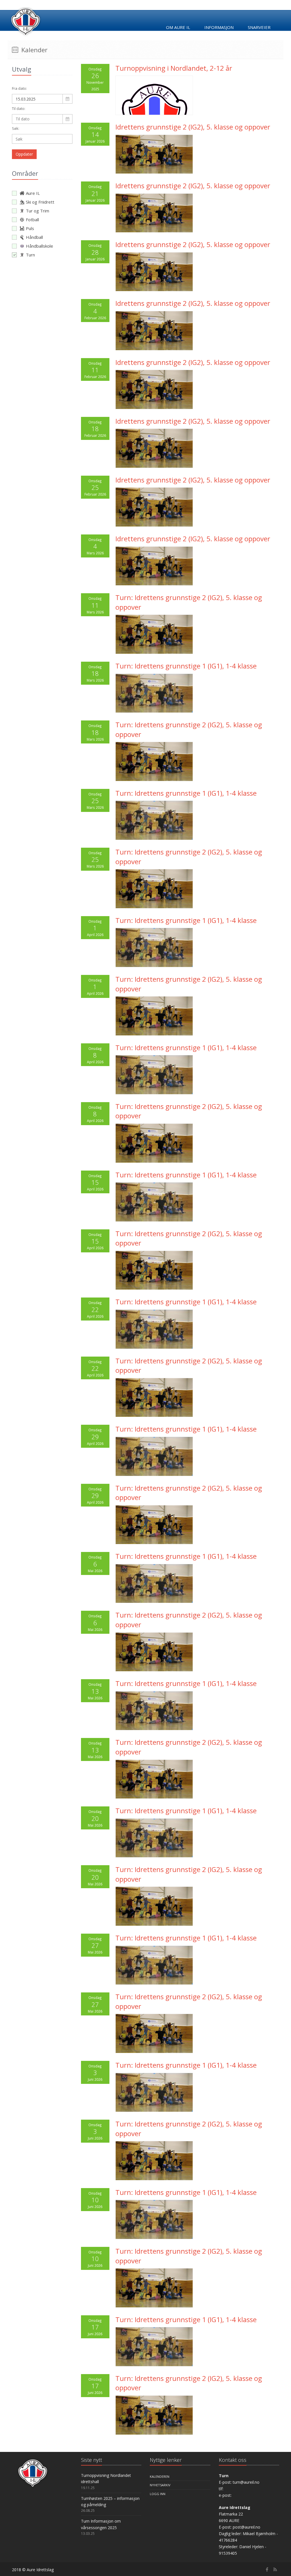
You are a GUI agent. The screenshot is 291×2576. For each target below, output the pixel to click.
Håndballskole (40, 246)
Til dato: (19, 108)
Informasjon (219, 27)
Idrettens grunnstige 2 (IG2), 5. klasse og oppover (193, 127)
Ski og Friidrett (40, 202)
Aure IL (33, 193)
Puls (30, 228)
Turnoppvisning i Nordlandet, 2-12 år (174, 68)
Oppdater (24, 154)
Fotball (32, 220)
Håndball (34, 237)
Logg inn (158, 2494)
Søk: (16, 128)
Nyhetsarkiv (160, 2485)
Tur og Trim (38, 211)
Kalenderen (160, 2476)
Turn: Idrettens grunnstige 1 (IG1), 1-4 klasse (186, 666)
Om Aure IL (178, 27)
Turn (30, 255)
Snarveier (259, 27)
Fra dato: (19, 88)
